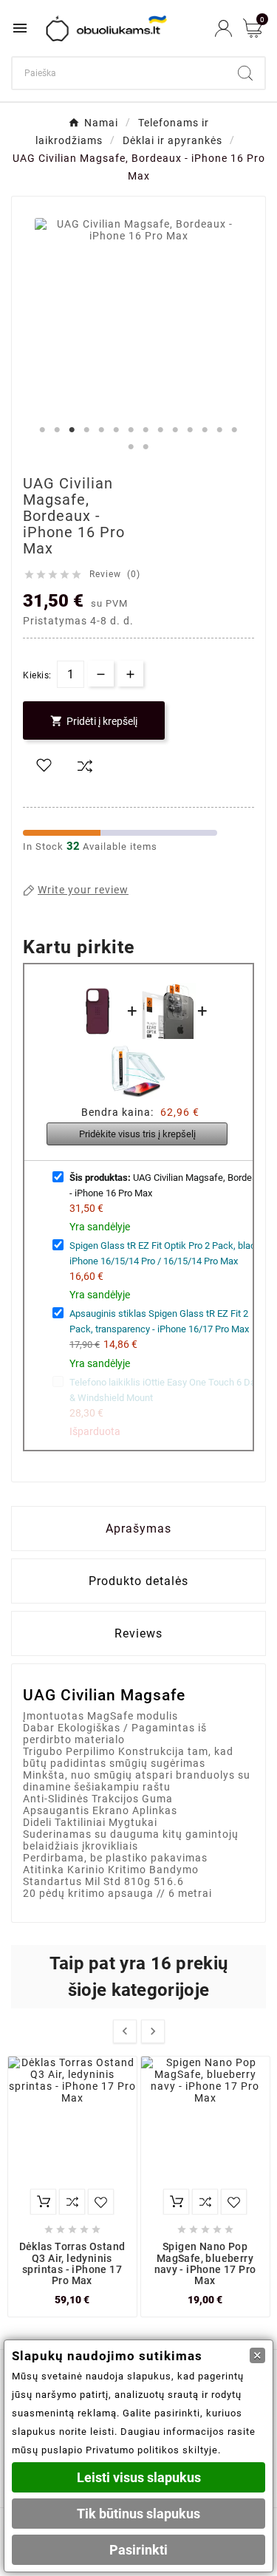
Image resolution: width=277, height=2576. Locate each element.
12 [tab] (205, 430)
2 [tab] (58, 430)
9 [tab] (161, 430)
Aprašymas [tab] (138, 1529)
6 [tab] (117, 430)
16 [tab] (146, 447)
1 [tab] (43, 430)
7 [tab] (131, 430)
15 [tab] (131, 447)
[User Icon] (223, 28)
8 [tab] (146, 430)
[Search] (245, 73)
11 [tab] (191, 430)
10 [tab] (176, 430)
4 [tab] (87, 430)
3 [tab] (72, 430)
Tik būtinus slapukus (138, 2514)
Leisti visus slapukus (139, 2477)
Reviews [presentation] (138, 1633)
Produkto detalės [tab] (138, 1581)
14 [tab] (235, 430)
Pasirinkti (138, 2550)
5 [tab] (102, 430)
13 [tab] (220, 430)
